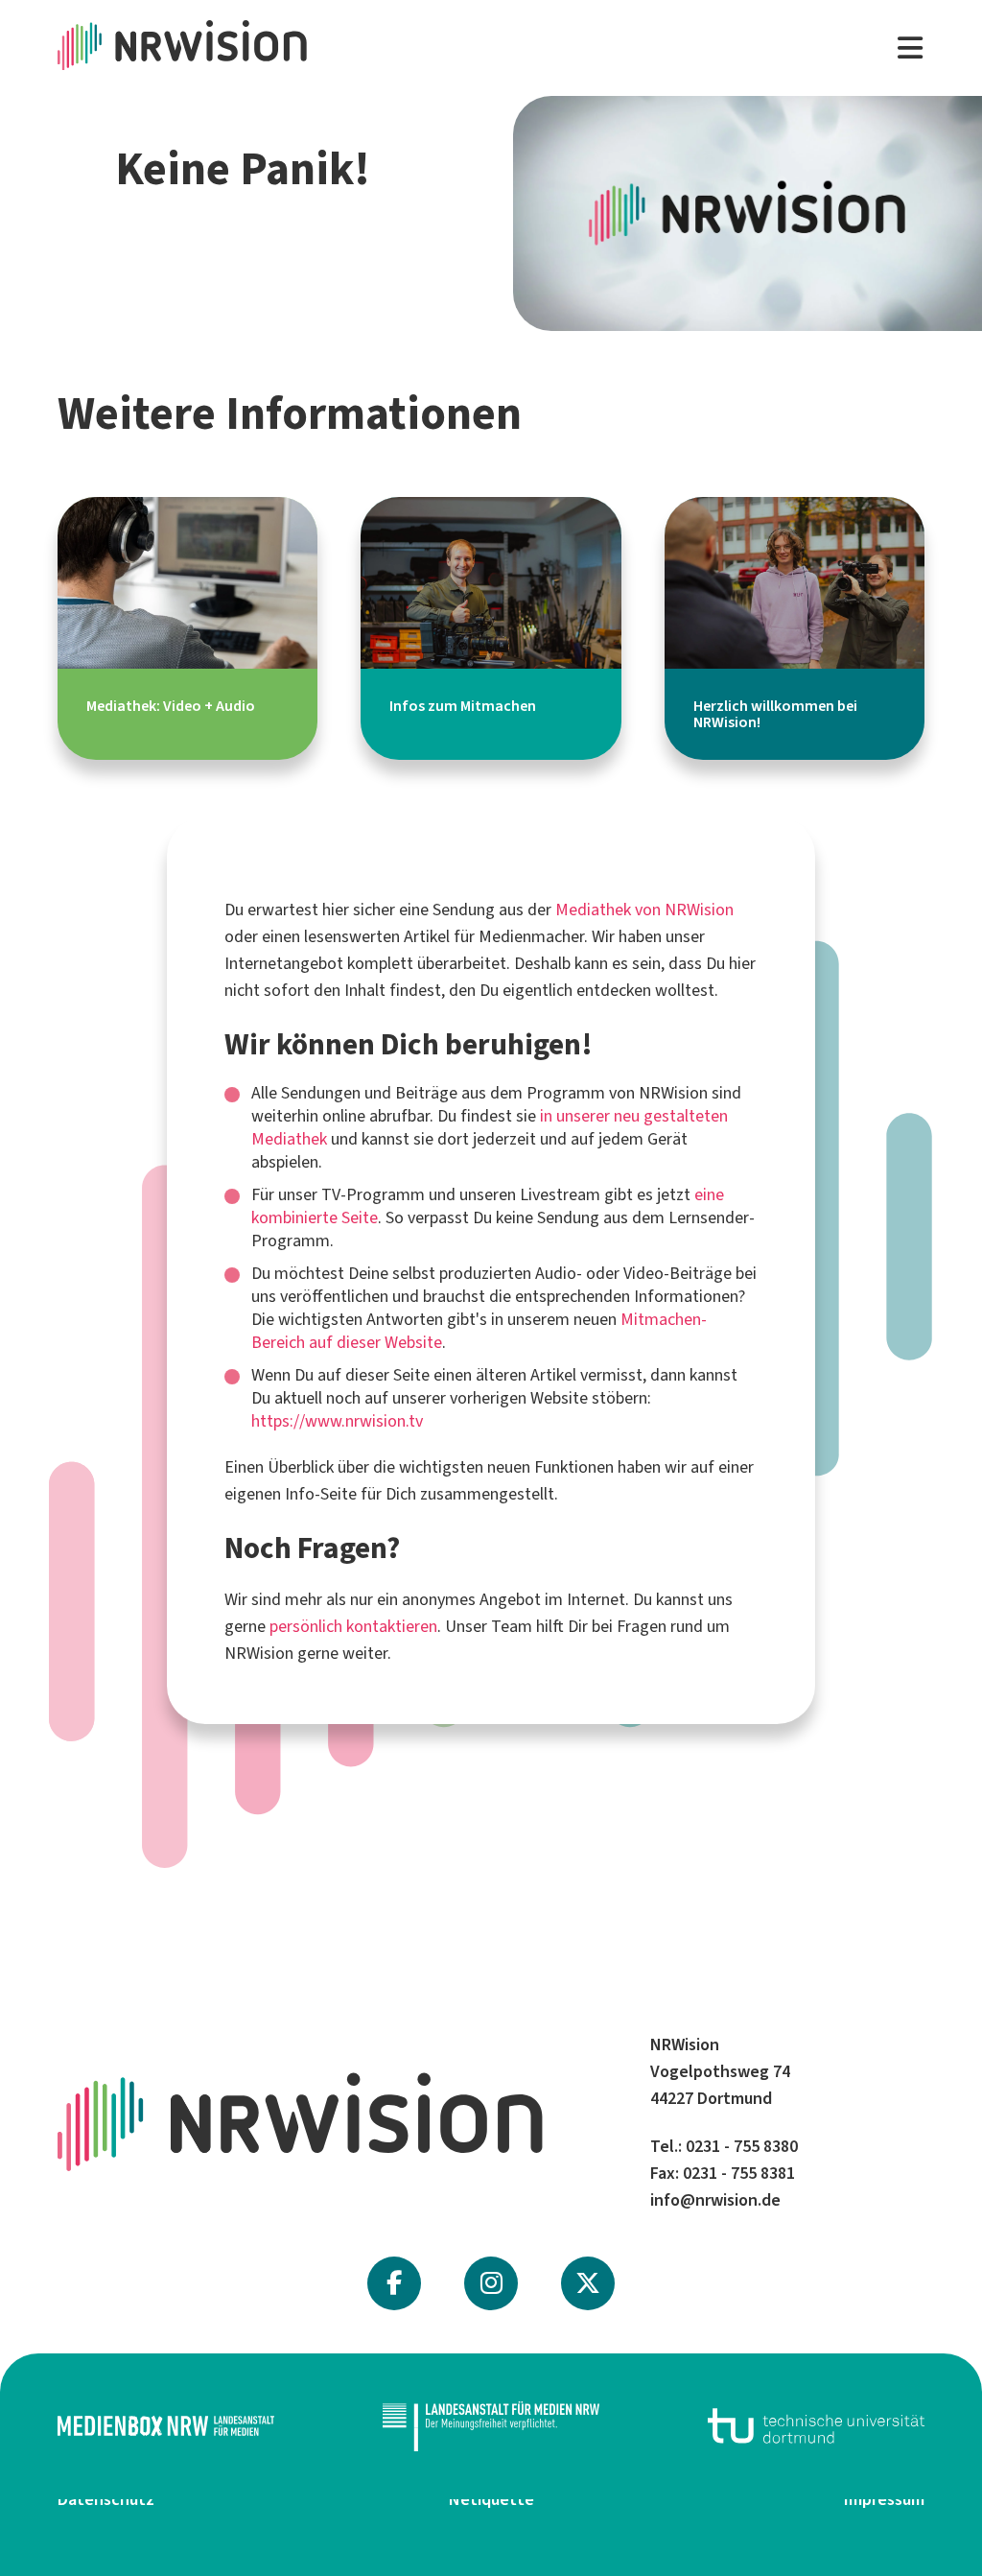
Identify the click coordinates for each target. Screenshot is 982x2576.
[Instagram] (491, 2283)
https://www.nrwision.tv (337, 1421)
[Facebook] (394, 2283)
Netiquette (491, 2499)
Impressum (884, 2499)
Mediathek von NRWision (644, 910)
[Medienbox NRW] (166, 2426)
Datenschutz (106, 2499)
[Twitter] (588, 2283)
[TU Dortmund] (816, 2426)
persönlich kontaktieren (353, 1626)
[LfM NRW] (491, 2426)
